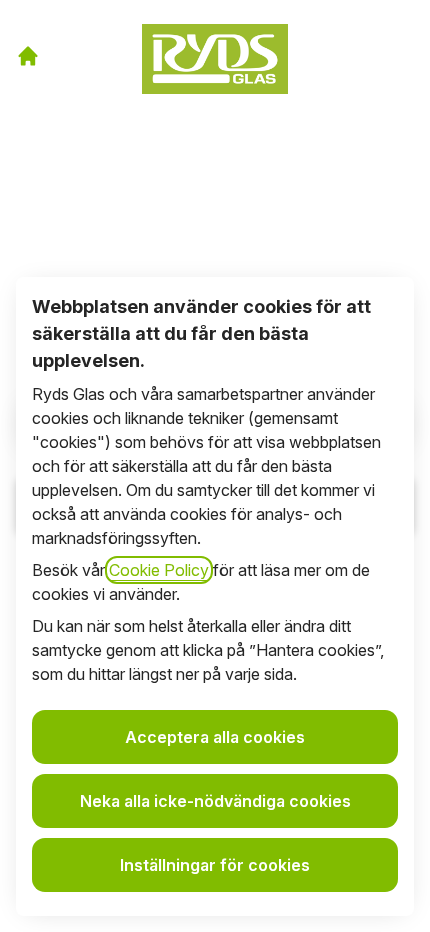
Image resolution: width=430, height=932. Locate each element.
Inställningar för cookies (215, 865)
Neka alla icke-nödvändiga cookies (215, 801)
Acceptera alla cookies (215, 737)
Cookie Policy (159, 570)
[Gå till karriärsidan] (28, 56)
